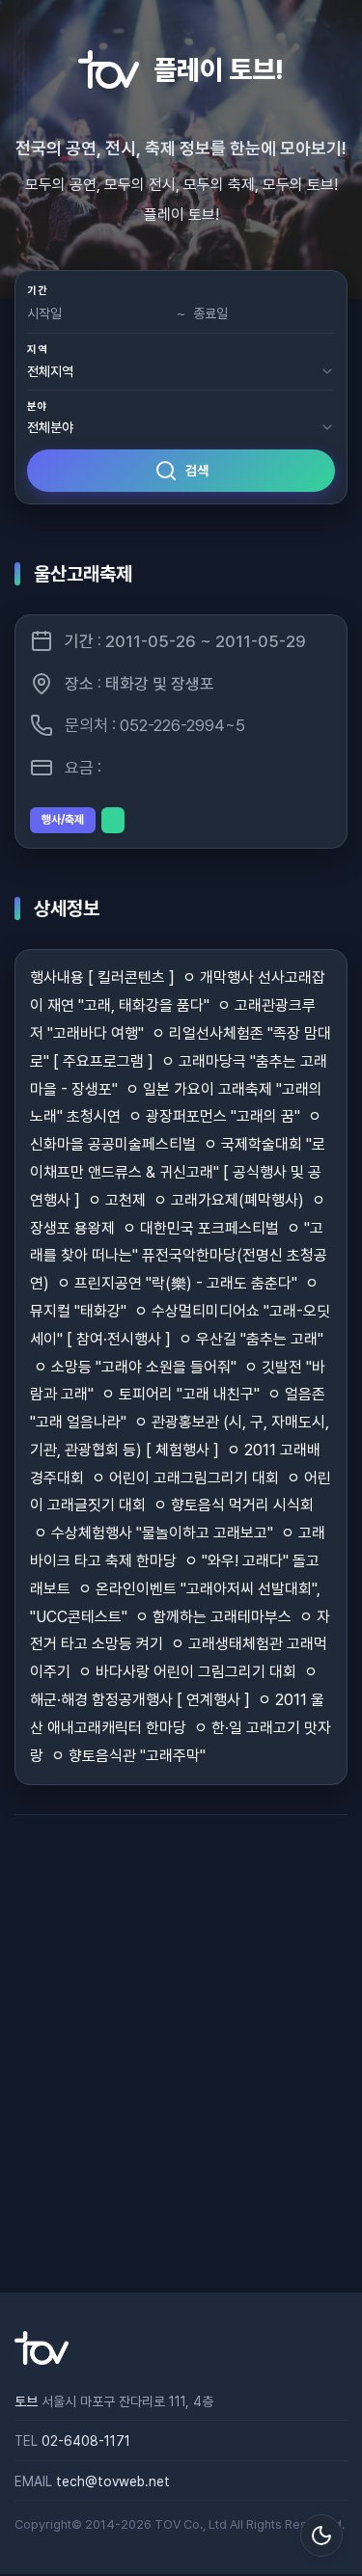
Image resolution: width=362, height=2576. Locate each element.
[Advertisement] (181, 2054)
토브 (26, 2401)
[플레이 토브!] (42, 2360)
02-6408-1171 (86, 2441)
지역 (37, 350)
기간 (37, 291)
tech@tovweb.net (113, 2481)
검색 (197, 471)
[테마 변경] (321, 2535)
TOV (167, 2524)
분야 (37, 407)
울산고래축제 (83, 574)
